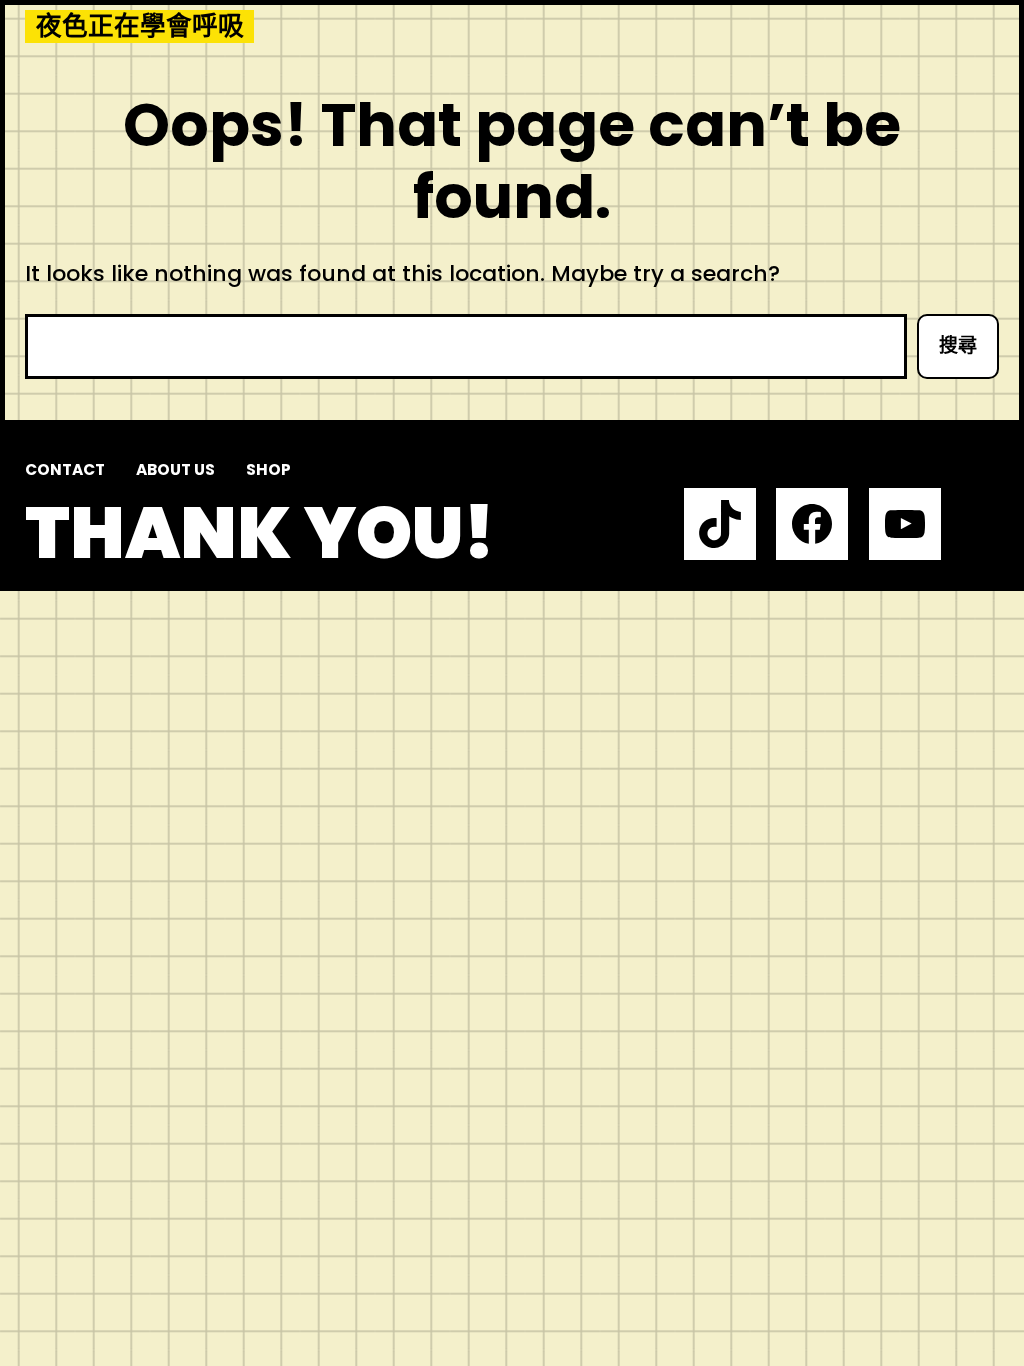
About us (175, 469)
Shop (268, 469)
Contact (65, 469)
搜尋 (958, 345)
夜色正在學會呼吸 (140, 26)
